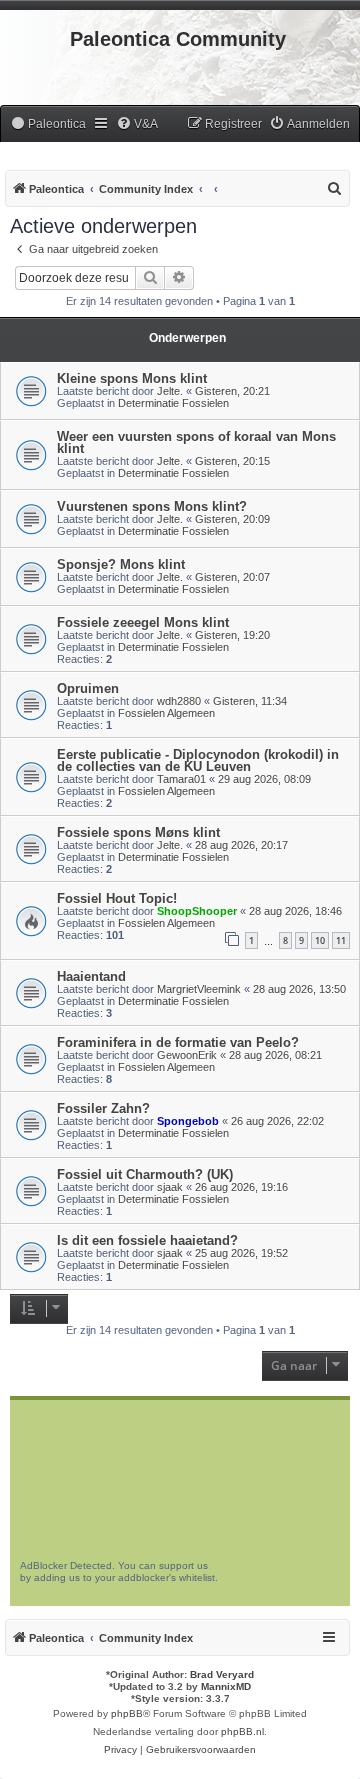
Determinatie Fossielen (173, 403)
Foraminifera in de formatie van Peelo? (178, 1042)
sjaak (170, 1187)
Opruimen (88, 688)
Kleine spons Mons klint (132, 378)
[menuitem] (48, 124)
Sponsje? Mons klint (121, 564)
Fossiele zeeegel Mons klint (143, 622)
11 (341, 940)
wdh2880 (179, 701)
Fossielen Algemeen (166, 713)
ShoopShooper (197, 911)
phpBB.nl (242, 1731)
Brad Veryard (222, 1674)
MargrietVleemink (199, 989)
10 (320, 940)
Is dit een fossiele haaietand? (147, 1240)
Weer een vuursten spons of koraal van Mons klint (196, 442)
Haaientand (91, 976)
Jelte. (170, 391)
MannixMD (226, 1686)
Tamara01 (181, 779)
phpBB (127, 1713)
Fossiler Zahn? (103, 1108)
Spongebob (188, 1121)
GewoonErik (187, 1055)
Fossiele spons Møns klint (138, 832)
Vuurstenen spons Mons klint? (152, 506)
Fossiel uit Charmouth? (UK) (145, 1174)
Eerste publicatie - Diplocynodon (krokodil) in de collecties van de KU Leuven (198, 760)
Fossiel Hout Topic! (117, 898)
